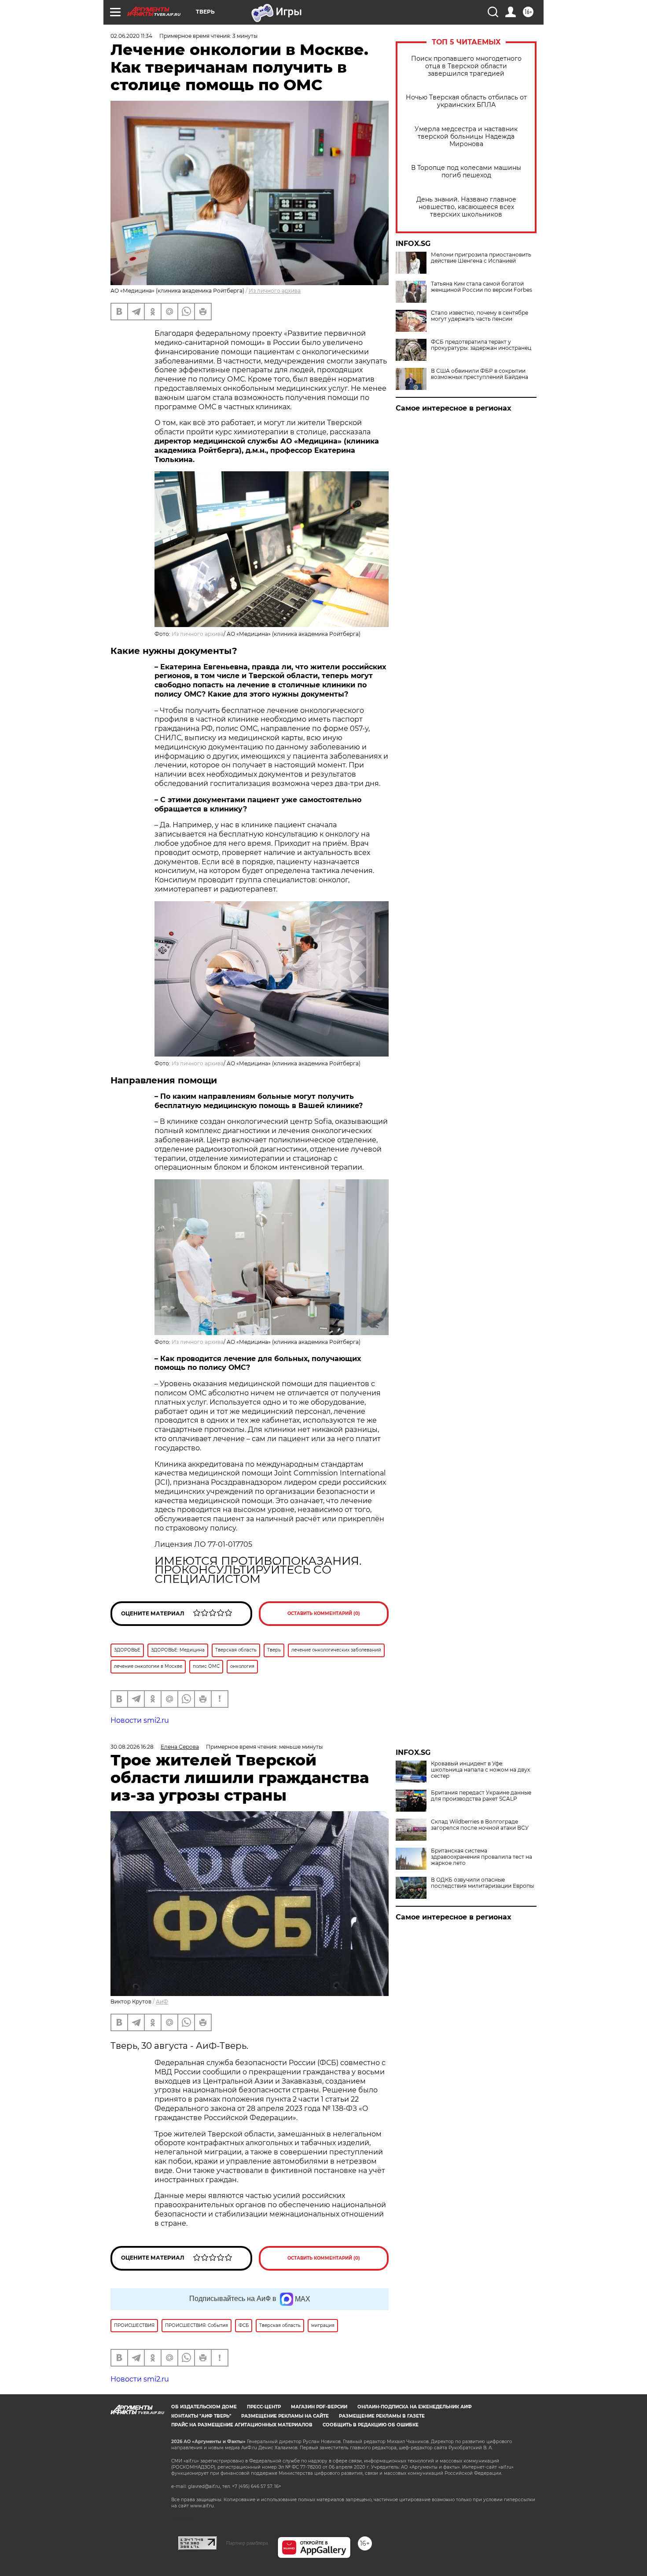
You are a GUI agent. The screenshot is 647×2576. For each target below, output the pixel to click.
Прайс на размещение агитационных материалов (242, 2425)
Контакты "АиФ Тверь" (201, 2416)
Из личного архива (275, 291)
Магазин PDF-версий (319, 2407)
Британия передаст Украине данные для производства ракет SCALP (481, 1796)
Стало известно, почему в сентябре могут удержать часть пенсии (480, 316)
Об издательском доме (204, 2407)
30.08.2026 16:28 (132, 1747)
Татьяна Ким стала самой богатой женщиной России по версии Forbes (482, 287)
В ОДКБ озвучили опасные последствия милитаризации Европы (482, 1883)
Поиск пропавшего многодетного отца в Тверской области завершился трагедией (466, 66)
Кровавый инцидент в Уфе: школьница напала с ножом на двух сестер (480, 1770)
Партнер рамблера (247, 2543)
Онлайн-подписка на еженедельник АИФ (415, 2407)
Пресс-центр (264, 2407)
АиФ (162, 2002)
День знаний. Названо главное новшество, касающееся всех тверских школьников (466, 207)
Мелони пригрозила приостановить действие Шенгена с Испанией (481, 258)
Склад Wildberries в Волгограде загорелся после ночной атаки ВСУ (480, 1825)
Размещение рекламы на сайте (285, 2416)
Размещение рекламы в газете (382, 2416)
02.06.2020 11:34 (131, 36)
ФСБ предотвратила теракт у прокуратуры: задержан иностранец (481, 345)
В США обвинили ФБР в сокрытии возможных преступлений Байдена (480, 374)
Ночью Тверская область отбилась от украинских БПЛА (466, 101)
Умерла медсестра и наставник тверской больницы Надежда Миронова (466, 137)
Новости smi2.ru (140, 1720)
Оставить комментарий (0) (324, 1613)
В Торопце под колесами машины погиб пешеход (466, 172)
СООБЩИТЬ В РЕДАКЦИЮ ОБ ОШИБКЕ (371, 2425)
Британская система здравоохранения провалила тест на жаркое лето (482, 1857)
